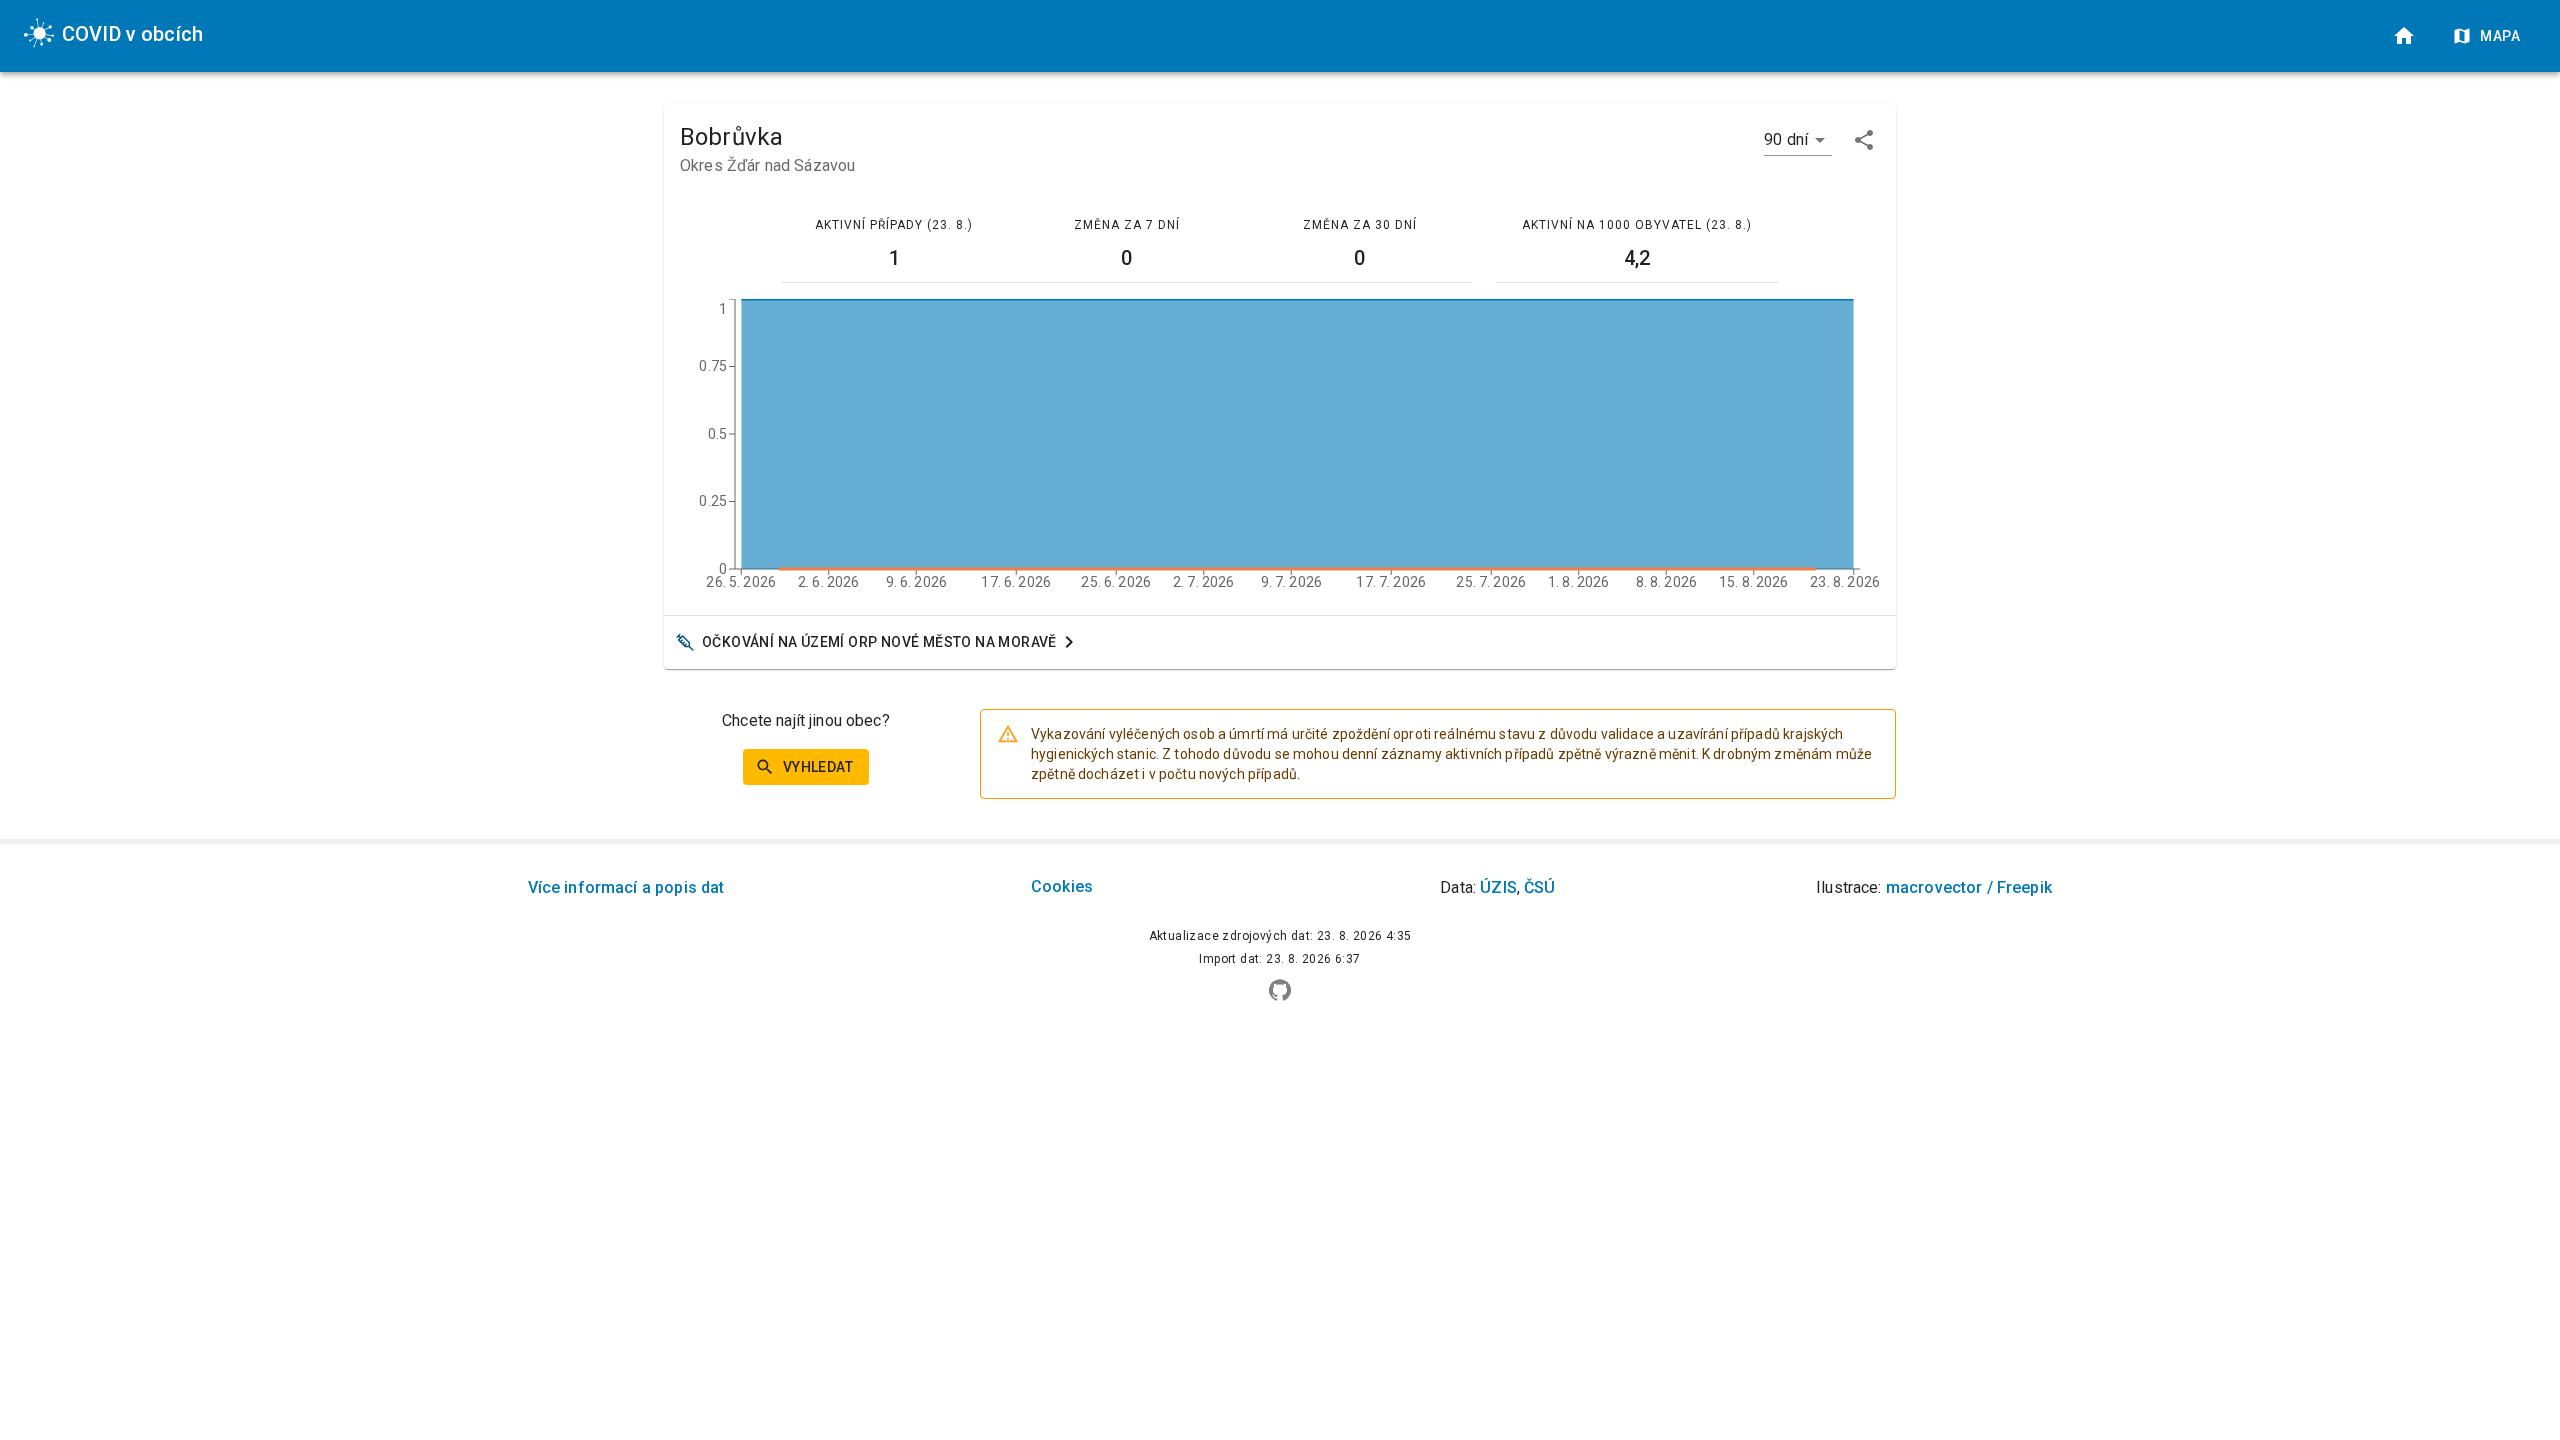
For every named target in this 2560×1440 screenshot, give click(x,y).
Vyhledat (818, 767)
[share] (1864, 140)
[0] (2404, 36)
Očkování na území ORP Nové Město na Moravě (879, 642)
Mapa (2500, 36)
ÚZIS (1498, 887)
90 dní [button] (1786, 139)
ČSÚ (1539, 887)
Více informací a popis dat (626, 887)
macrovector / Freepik (1969, 887)
